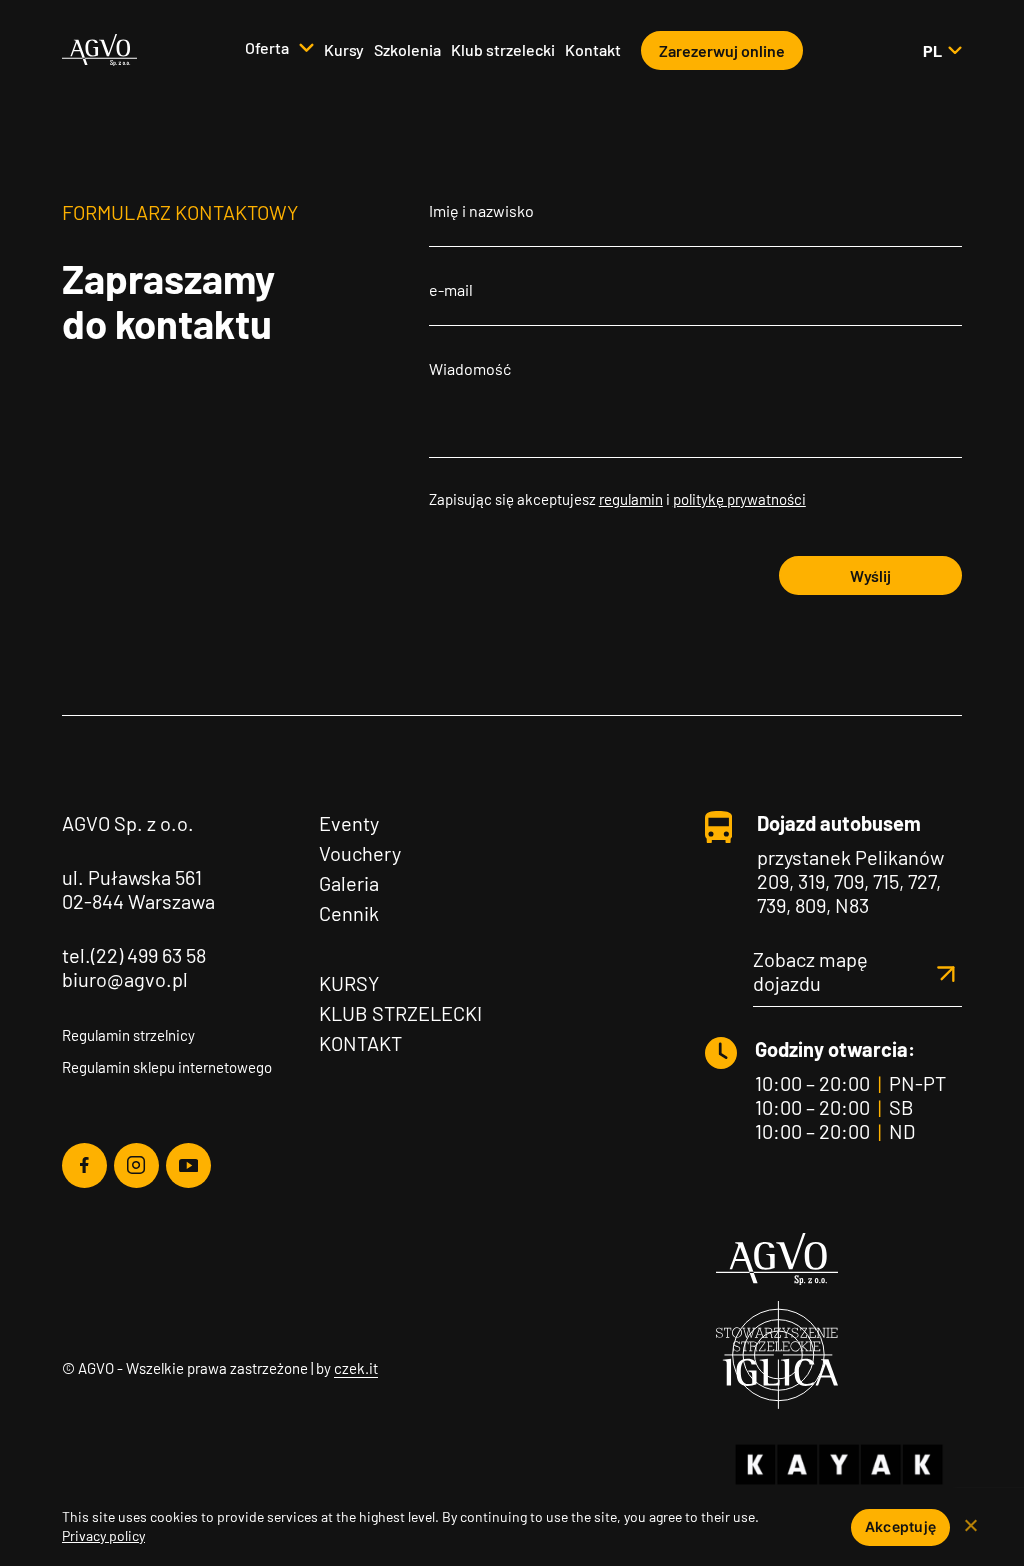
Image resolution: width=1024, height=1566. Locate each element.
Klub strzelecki (503, 49)
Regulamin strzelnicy (128, 1035)
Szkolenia (407, 49)
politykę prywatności (739, 499)
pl (942, 50)
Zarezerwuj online (722, 50)
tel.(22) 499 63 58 (134, 955)
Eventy (349, 823)
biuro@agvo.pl (125, 979)
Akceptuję (900, 1526)
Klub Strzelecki (400, 1013)
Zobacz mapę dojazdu (810, 971)
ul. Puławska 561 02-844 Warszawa (138, 889)
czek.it (356, 1368)
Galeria (349, 883)
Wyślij (870, 575)
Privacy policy (103, 1535)
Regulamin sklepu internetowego (167, 1067)
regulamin (631, 499)
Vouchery (360, 853)
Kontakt (593, 49)
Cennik (349, 913)
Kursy (344, 49)
